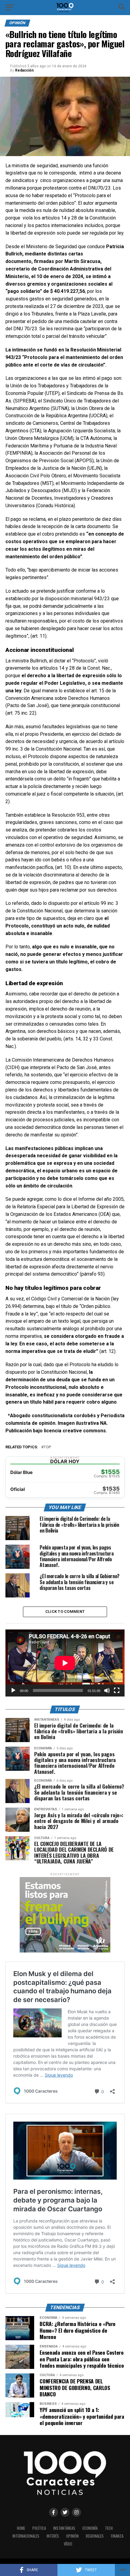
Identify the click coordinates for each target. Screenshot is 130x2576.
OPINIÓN (72, 2536)
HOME (21, 2528)
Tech (109, 2528)
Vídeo (68, 2544)
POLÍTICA (39, 2528)
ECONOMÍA (90, 2528)
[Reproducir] (13, 1690)
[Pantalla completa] (117, 1690)
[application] (65, 1663)
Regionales (95, 2536)
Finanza (117, 2536)
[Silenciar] (107, 1690)
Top (47, 1447)
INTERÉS (53, 2536)
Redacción (24, 70)
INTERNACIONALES (26, 2536)
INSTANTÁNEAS (64, 2528)
